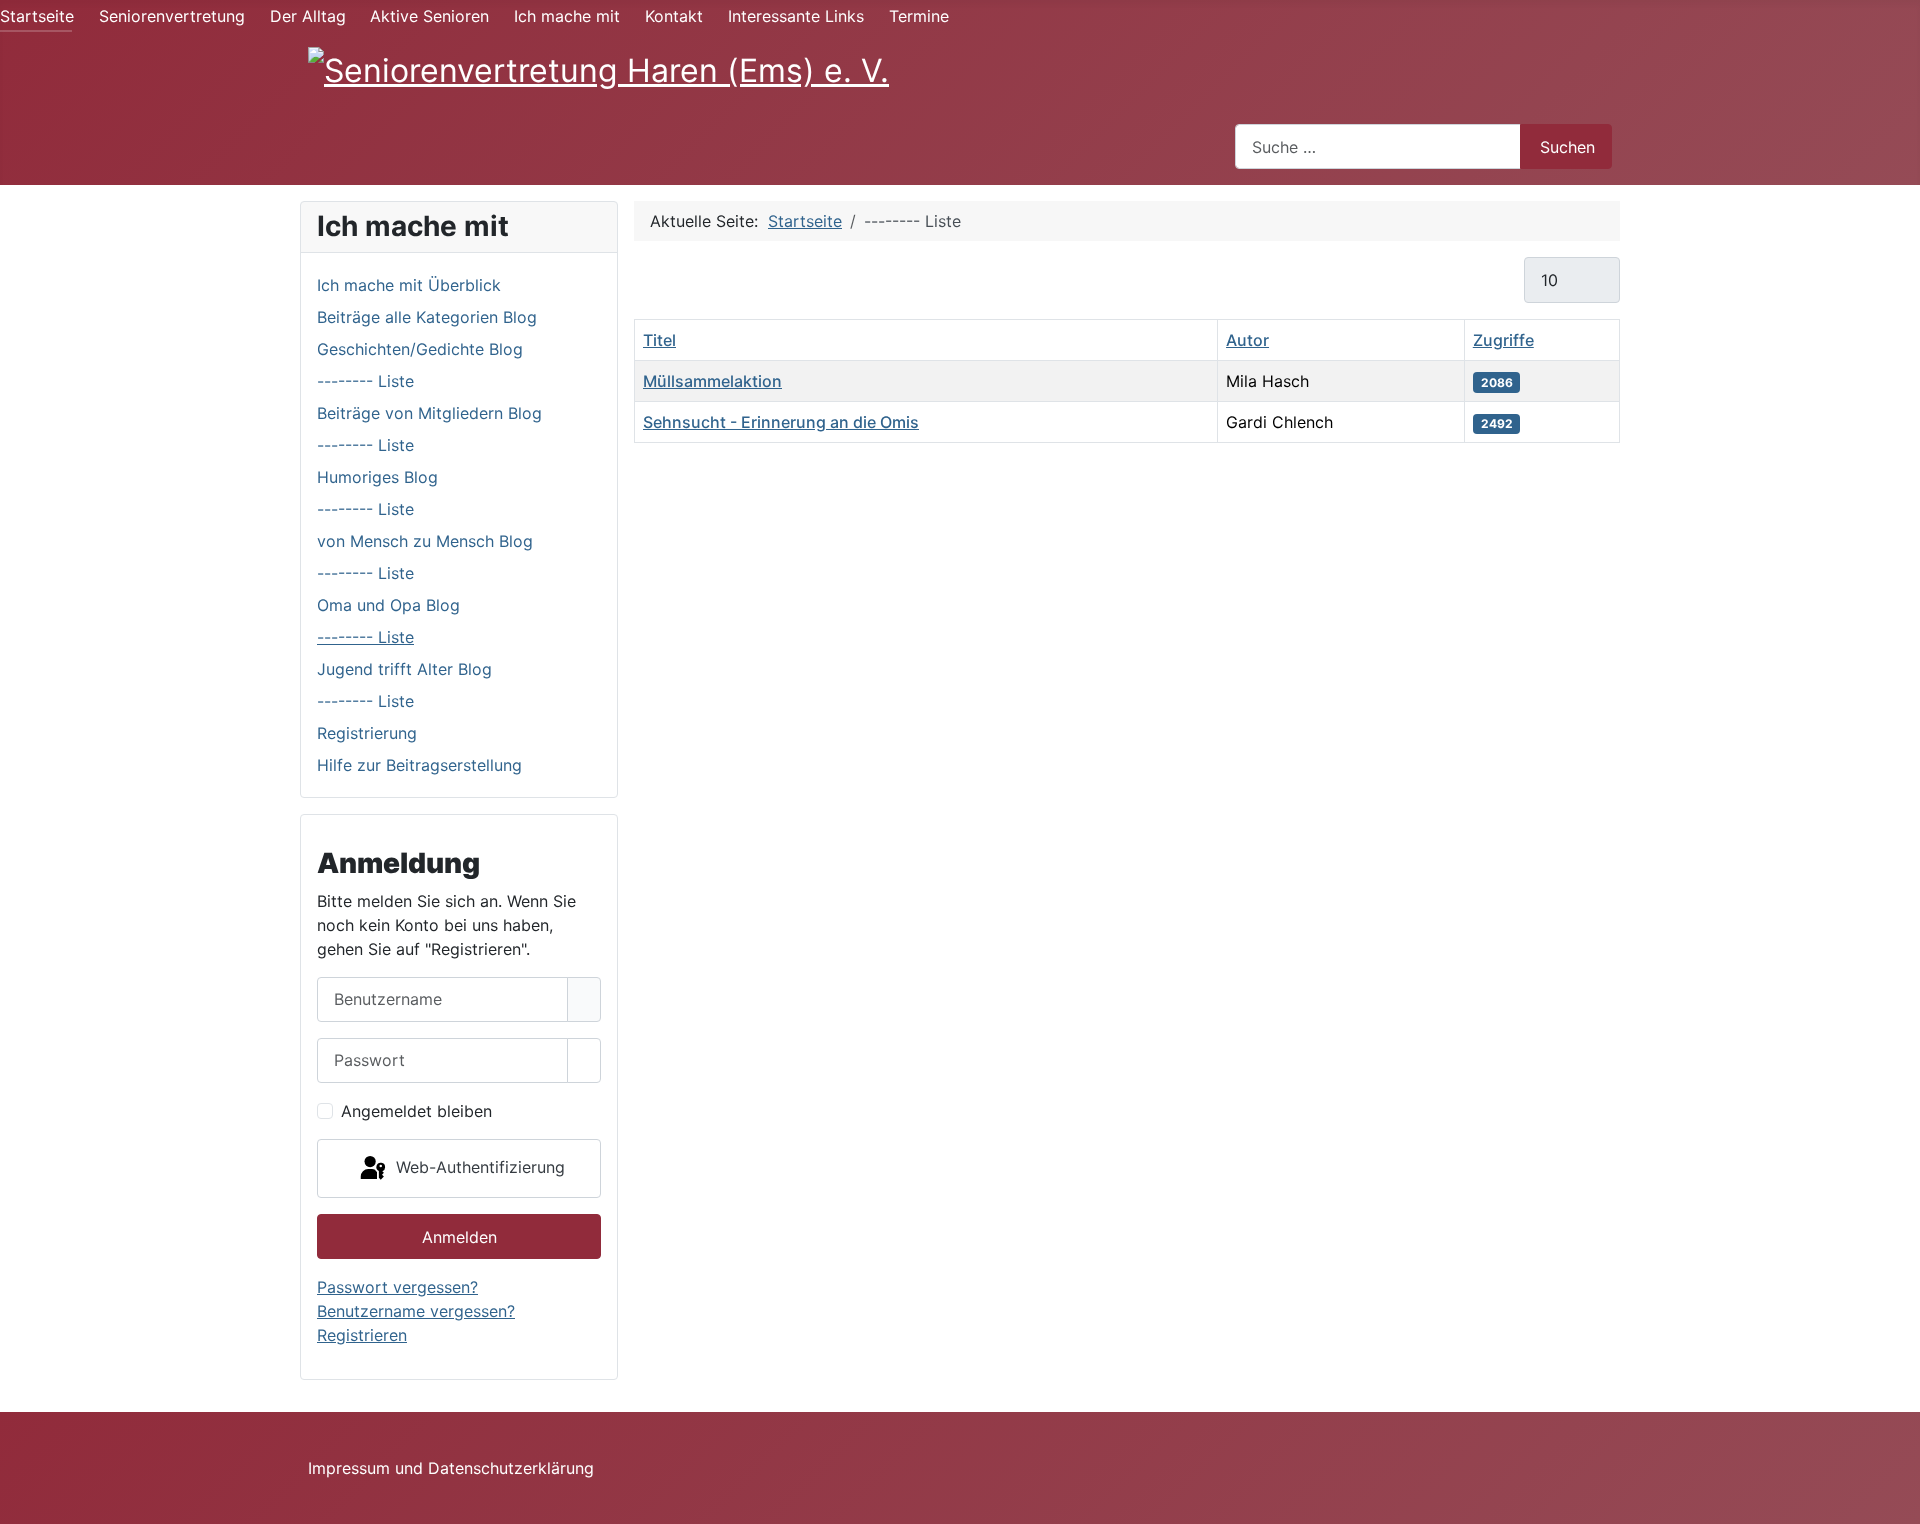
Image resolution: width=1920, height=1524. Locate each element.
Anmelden (459, 1237)
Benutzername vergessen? (416, 1311)
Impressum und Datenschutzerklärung (451, 1468)
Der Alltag (308, 16)
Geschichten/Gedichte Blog (420, 349)
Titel (659, 340)
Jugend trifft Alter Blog (404, 669)
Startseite (37, 16)
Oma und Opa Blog (388, 605)
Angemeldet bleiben (416, 1111)
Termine (919, 16)
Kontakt (674, 16)
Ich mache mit (567, 16)
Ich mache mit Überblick (409, 285)
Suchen (1567, 147)
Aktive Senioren (429, 16)
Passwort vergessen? (397, 1287)
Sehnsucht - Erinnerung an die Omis (781, 422)
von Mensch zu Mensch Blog (425, 541)
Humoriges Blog (377, 477)
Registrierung (367, 733)
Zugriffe (1503, 340)
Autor (1247, 340)
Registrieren (362, 1335)
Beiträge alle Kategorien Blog (427, 317)
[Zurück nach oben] (1895, 1499)
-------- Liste (365, 381)
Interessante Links (796, 16)
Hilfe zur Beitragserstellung (419, 765)
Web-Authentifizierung (478, 1167)
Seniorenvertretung (172, 16)
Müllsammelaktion (712, 381)
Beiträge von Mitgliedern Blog (429, 413)
